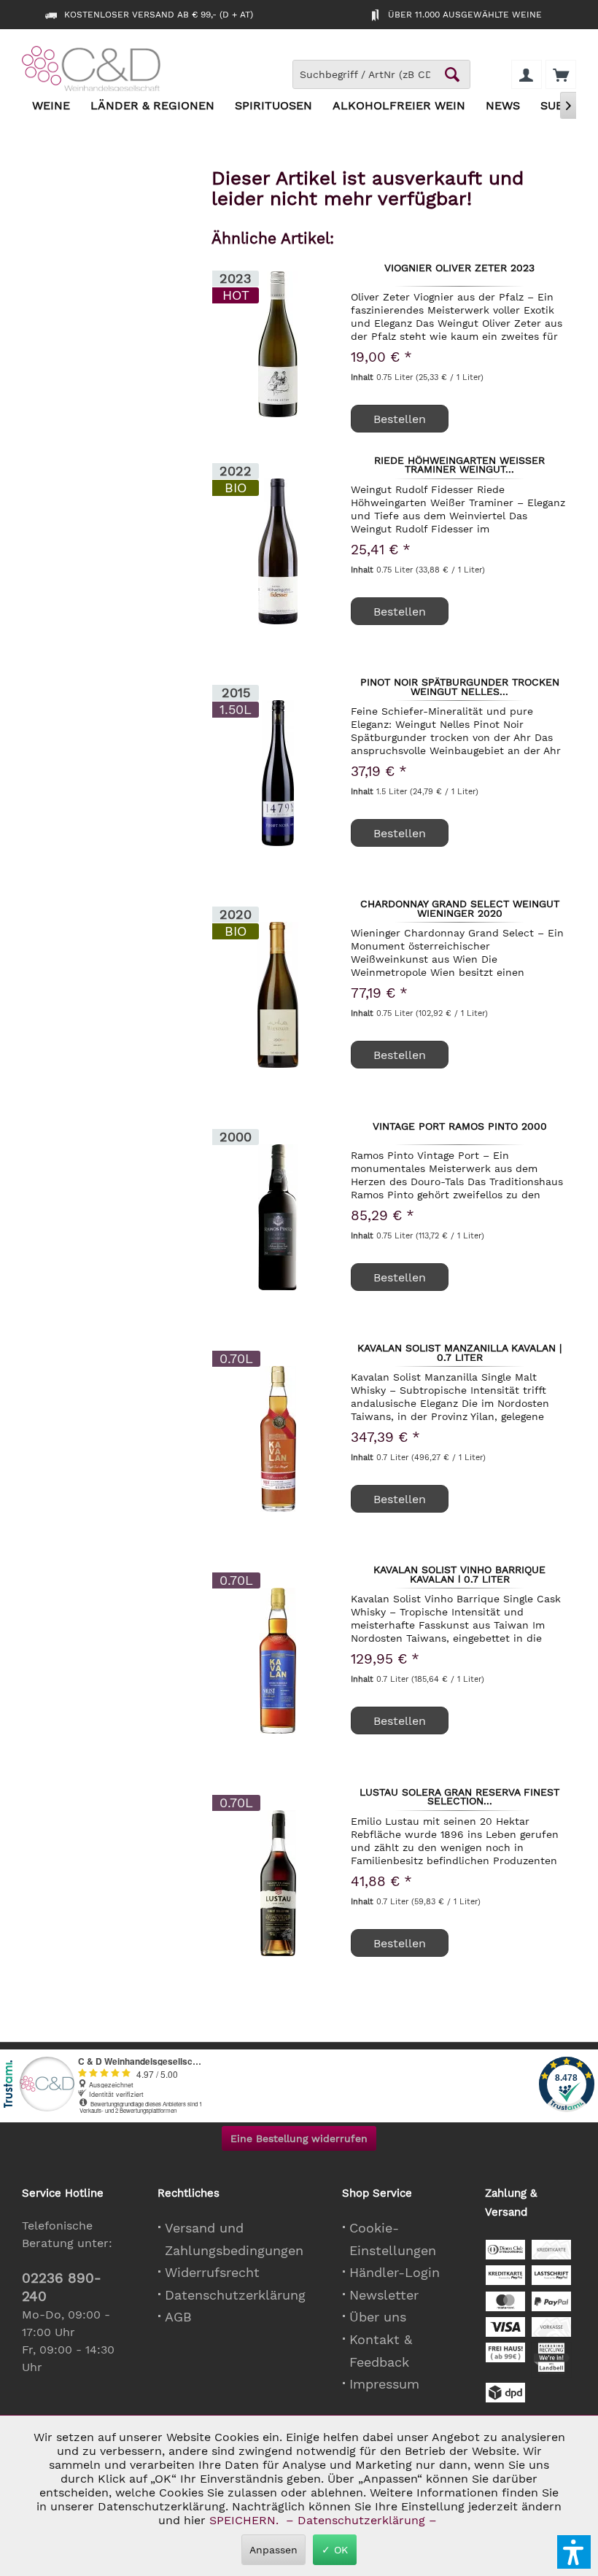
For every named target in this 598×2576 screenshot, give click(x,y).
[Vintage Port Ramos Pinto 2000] (278, 1217)
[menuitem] (561, 74)
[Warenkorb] (561, 74)
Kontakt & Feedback (381, 2351)
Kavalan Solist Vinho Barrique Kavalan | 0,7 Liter (459, 1574)
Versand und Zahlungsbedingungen (234, 2239)
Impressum (384, 2384)
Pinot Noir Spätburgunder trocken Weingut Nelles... (460, 686)
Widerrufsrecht (212, 2272)
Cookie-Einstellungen (393, 2239)
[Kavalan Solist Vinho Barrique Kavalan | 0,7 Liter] (278, 1661)
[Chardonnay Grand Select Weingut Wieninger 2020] (278, 995)
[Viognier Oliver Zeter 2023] (278, 344)
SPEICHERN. (246, 2520)
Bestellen (400, 419)
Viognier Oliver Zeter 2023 (459, 268)
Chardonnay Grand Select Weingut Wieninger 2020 (460, 908)
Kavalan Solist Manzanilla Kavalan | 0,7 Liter (459, 1352)
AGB (178, 2317)
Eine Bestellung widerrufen (299, 2138)
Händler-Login (395, 2272)
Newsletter (384, 2295)
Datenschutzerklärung (235, 2295)
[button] (574, 2552)
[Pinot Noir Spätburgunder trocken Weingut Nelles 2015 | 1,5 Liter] (278, 773)
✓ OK (335, 2550)
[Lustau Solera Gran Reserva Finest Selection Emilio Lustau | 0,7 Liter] (278, 1883)
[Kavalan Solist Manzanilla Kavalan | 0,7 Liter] (278, 1439)
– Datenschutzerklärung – (361, 2520)
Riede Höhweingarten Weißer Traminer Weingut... (459, 465)
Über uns (378, 2317)
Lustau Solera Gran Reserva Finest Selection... (459, 1796)
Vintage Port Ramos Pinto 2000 (460, 1127)
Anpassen (273, 2550)
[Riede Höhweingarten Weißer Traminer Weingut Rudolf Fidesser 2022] (278, 551)
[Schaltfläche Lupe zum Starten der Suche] (452, 74)
